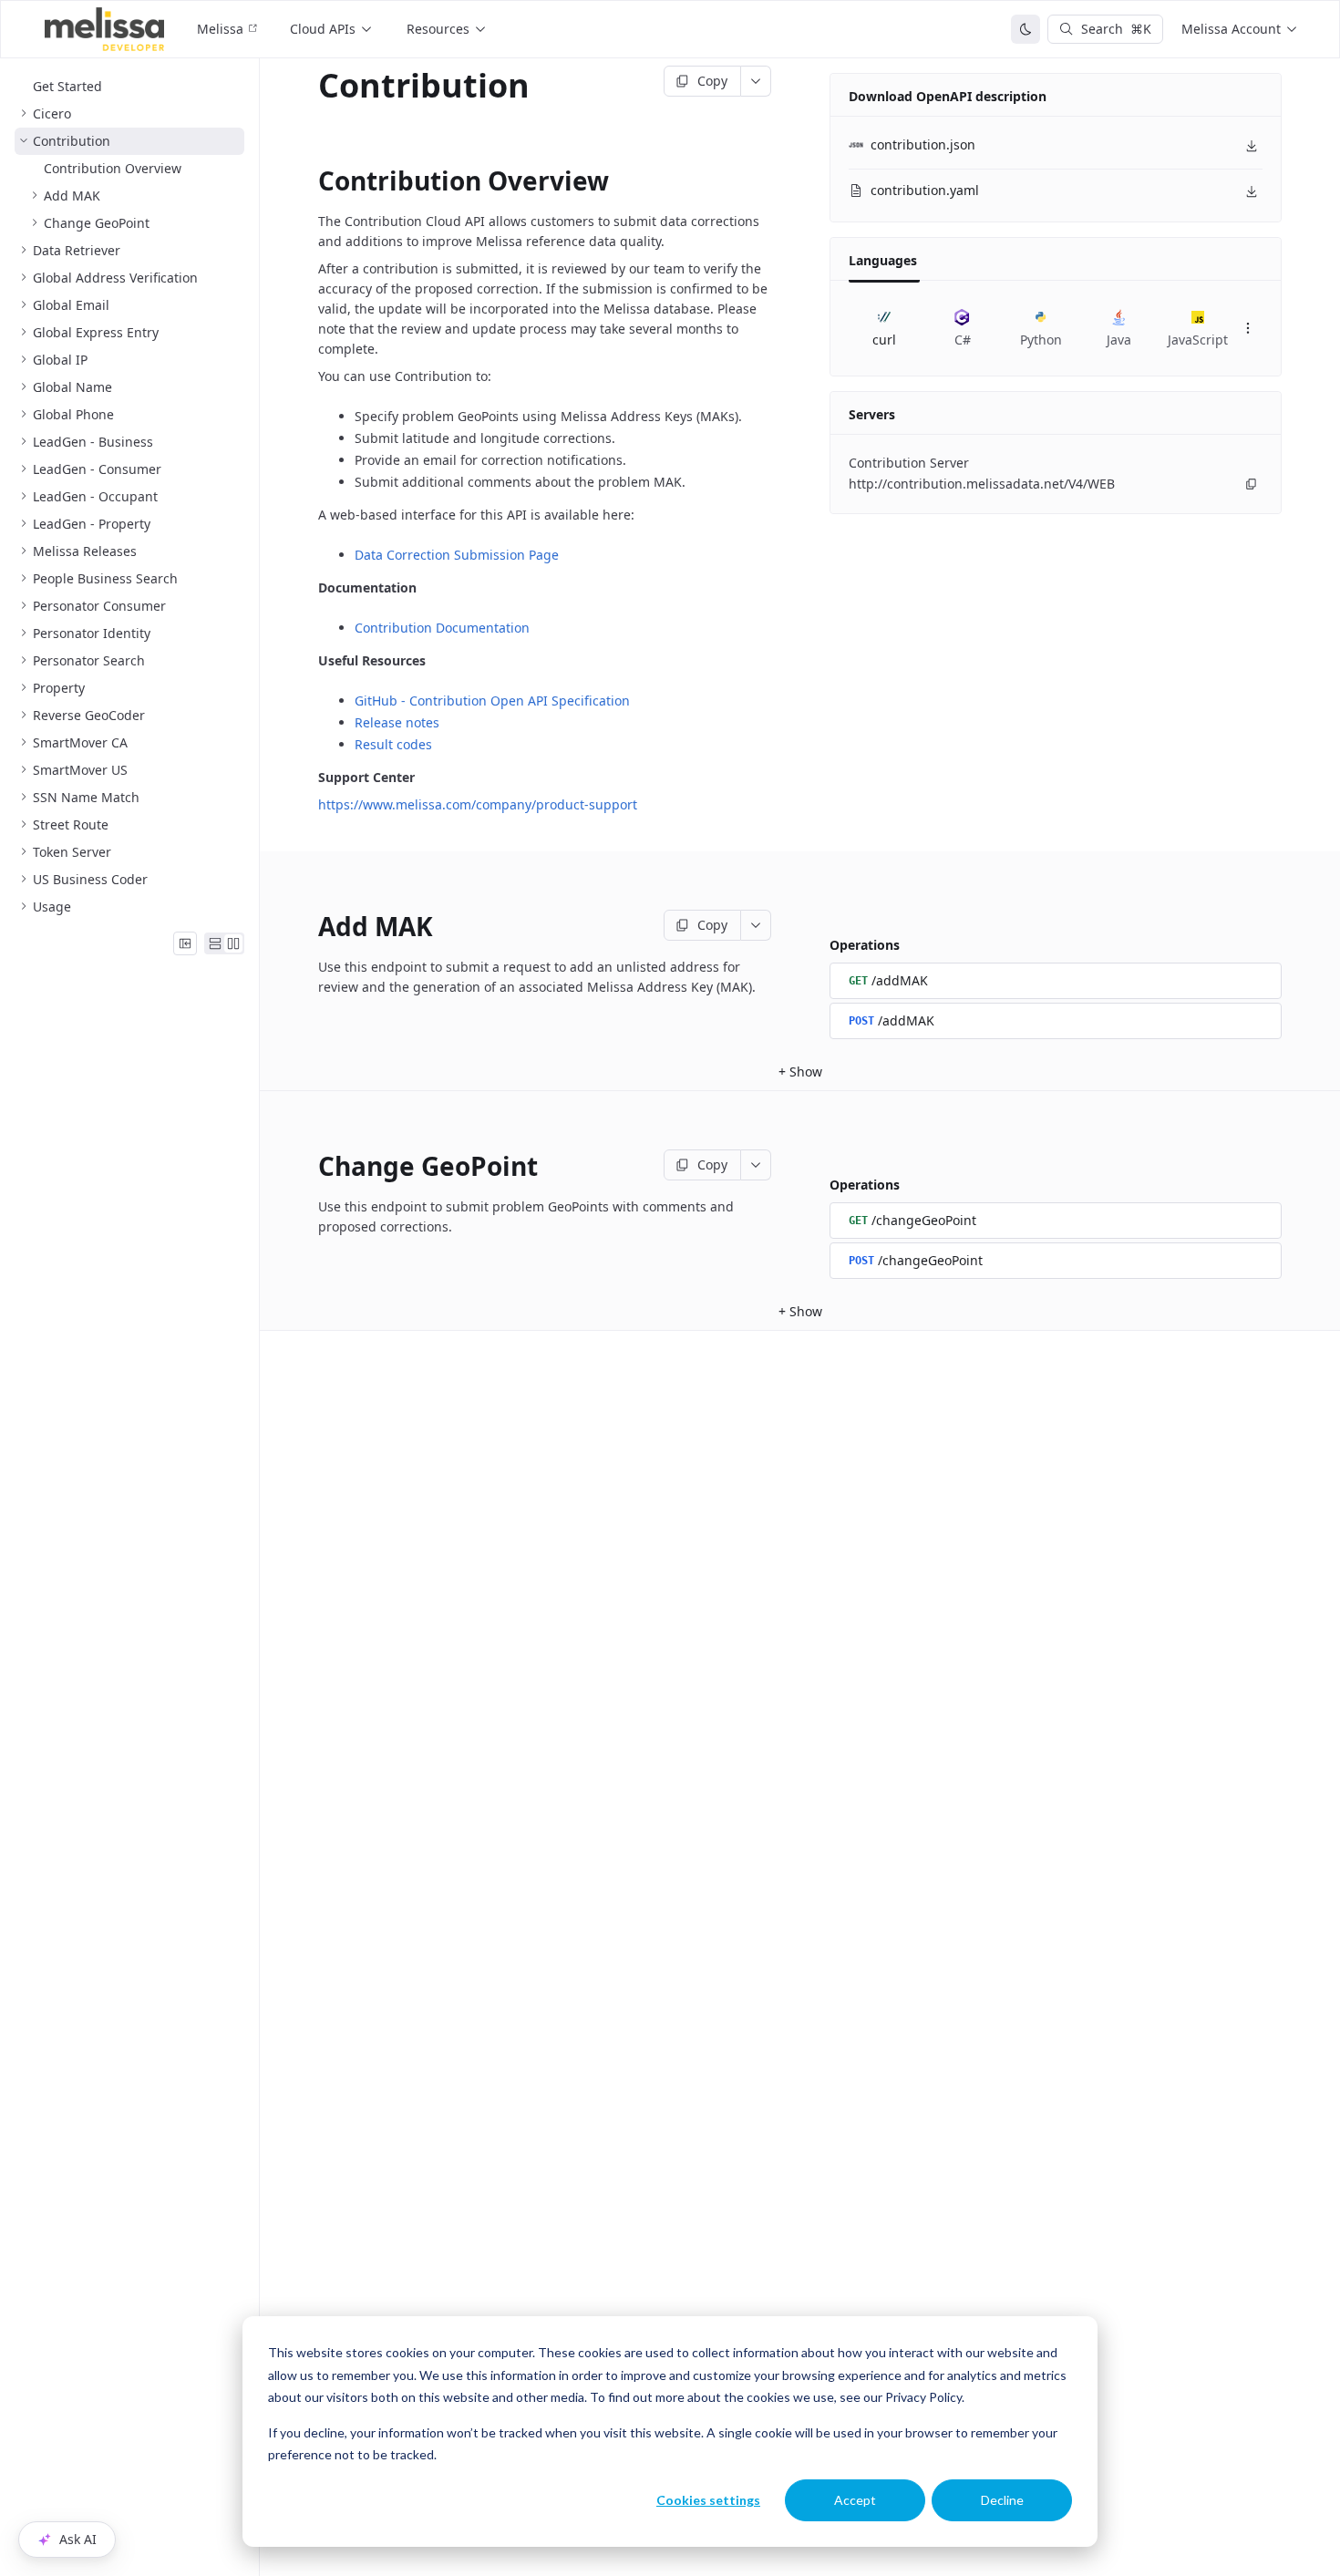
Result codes (393, 744)
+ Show (800, 1072)
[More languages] (1248, 328)
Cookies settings (708, 2500)
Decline (1002, 2500)
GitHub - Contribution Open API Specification (492, 701)
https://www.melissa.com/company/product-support (478, 804)
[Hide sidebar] (185, 943)
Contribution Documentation (442, 628)
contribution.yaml (925, 190)
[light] (1026, 29)
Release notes (397, 722)
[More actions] (756, 81)
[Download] (1252, 146)
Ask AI (78, 2539)
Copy (712, 81)
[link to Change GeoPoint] (305, 1166)
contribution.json (923, 144)
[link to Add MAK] (305, 926)
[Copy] (1252, 484)
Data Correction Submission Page (457, 555)
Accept (855, 2500)
